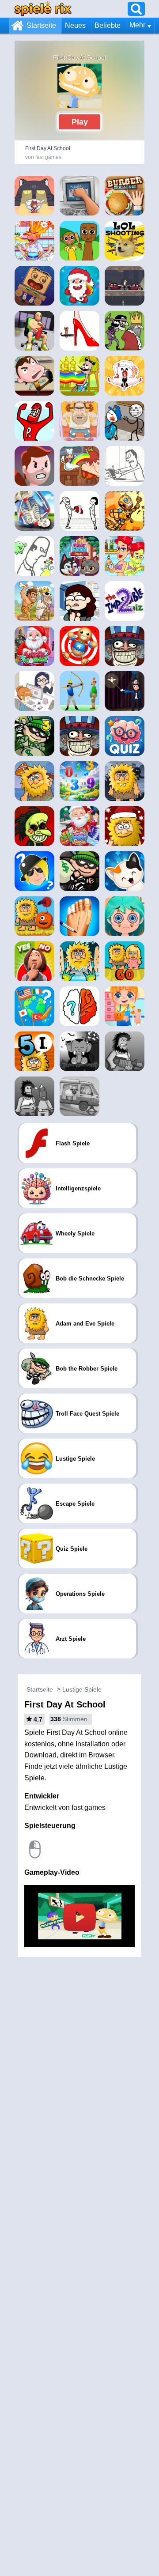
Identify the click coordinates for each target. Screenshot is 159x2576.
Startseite (41, 25)
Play (80, 122)
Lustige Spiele (82, 1689)
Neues (75, 25)
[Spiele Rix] (43, 9)
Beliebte (108, 25)
